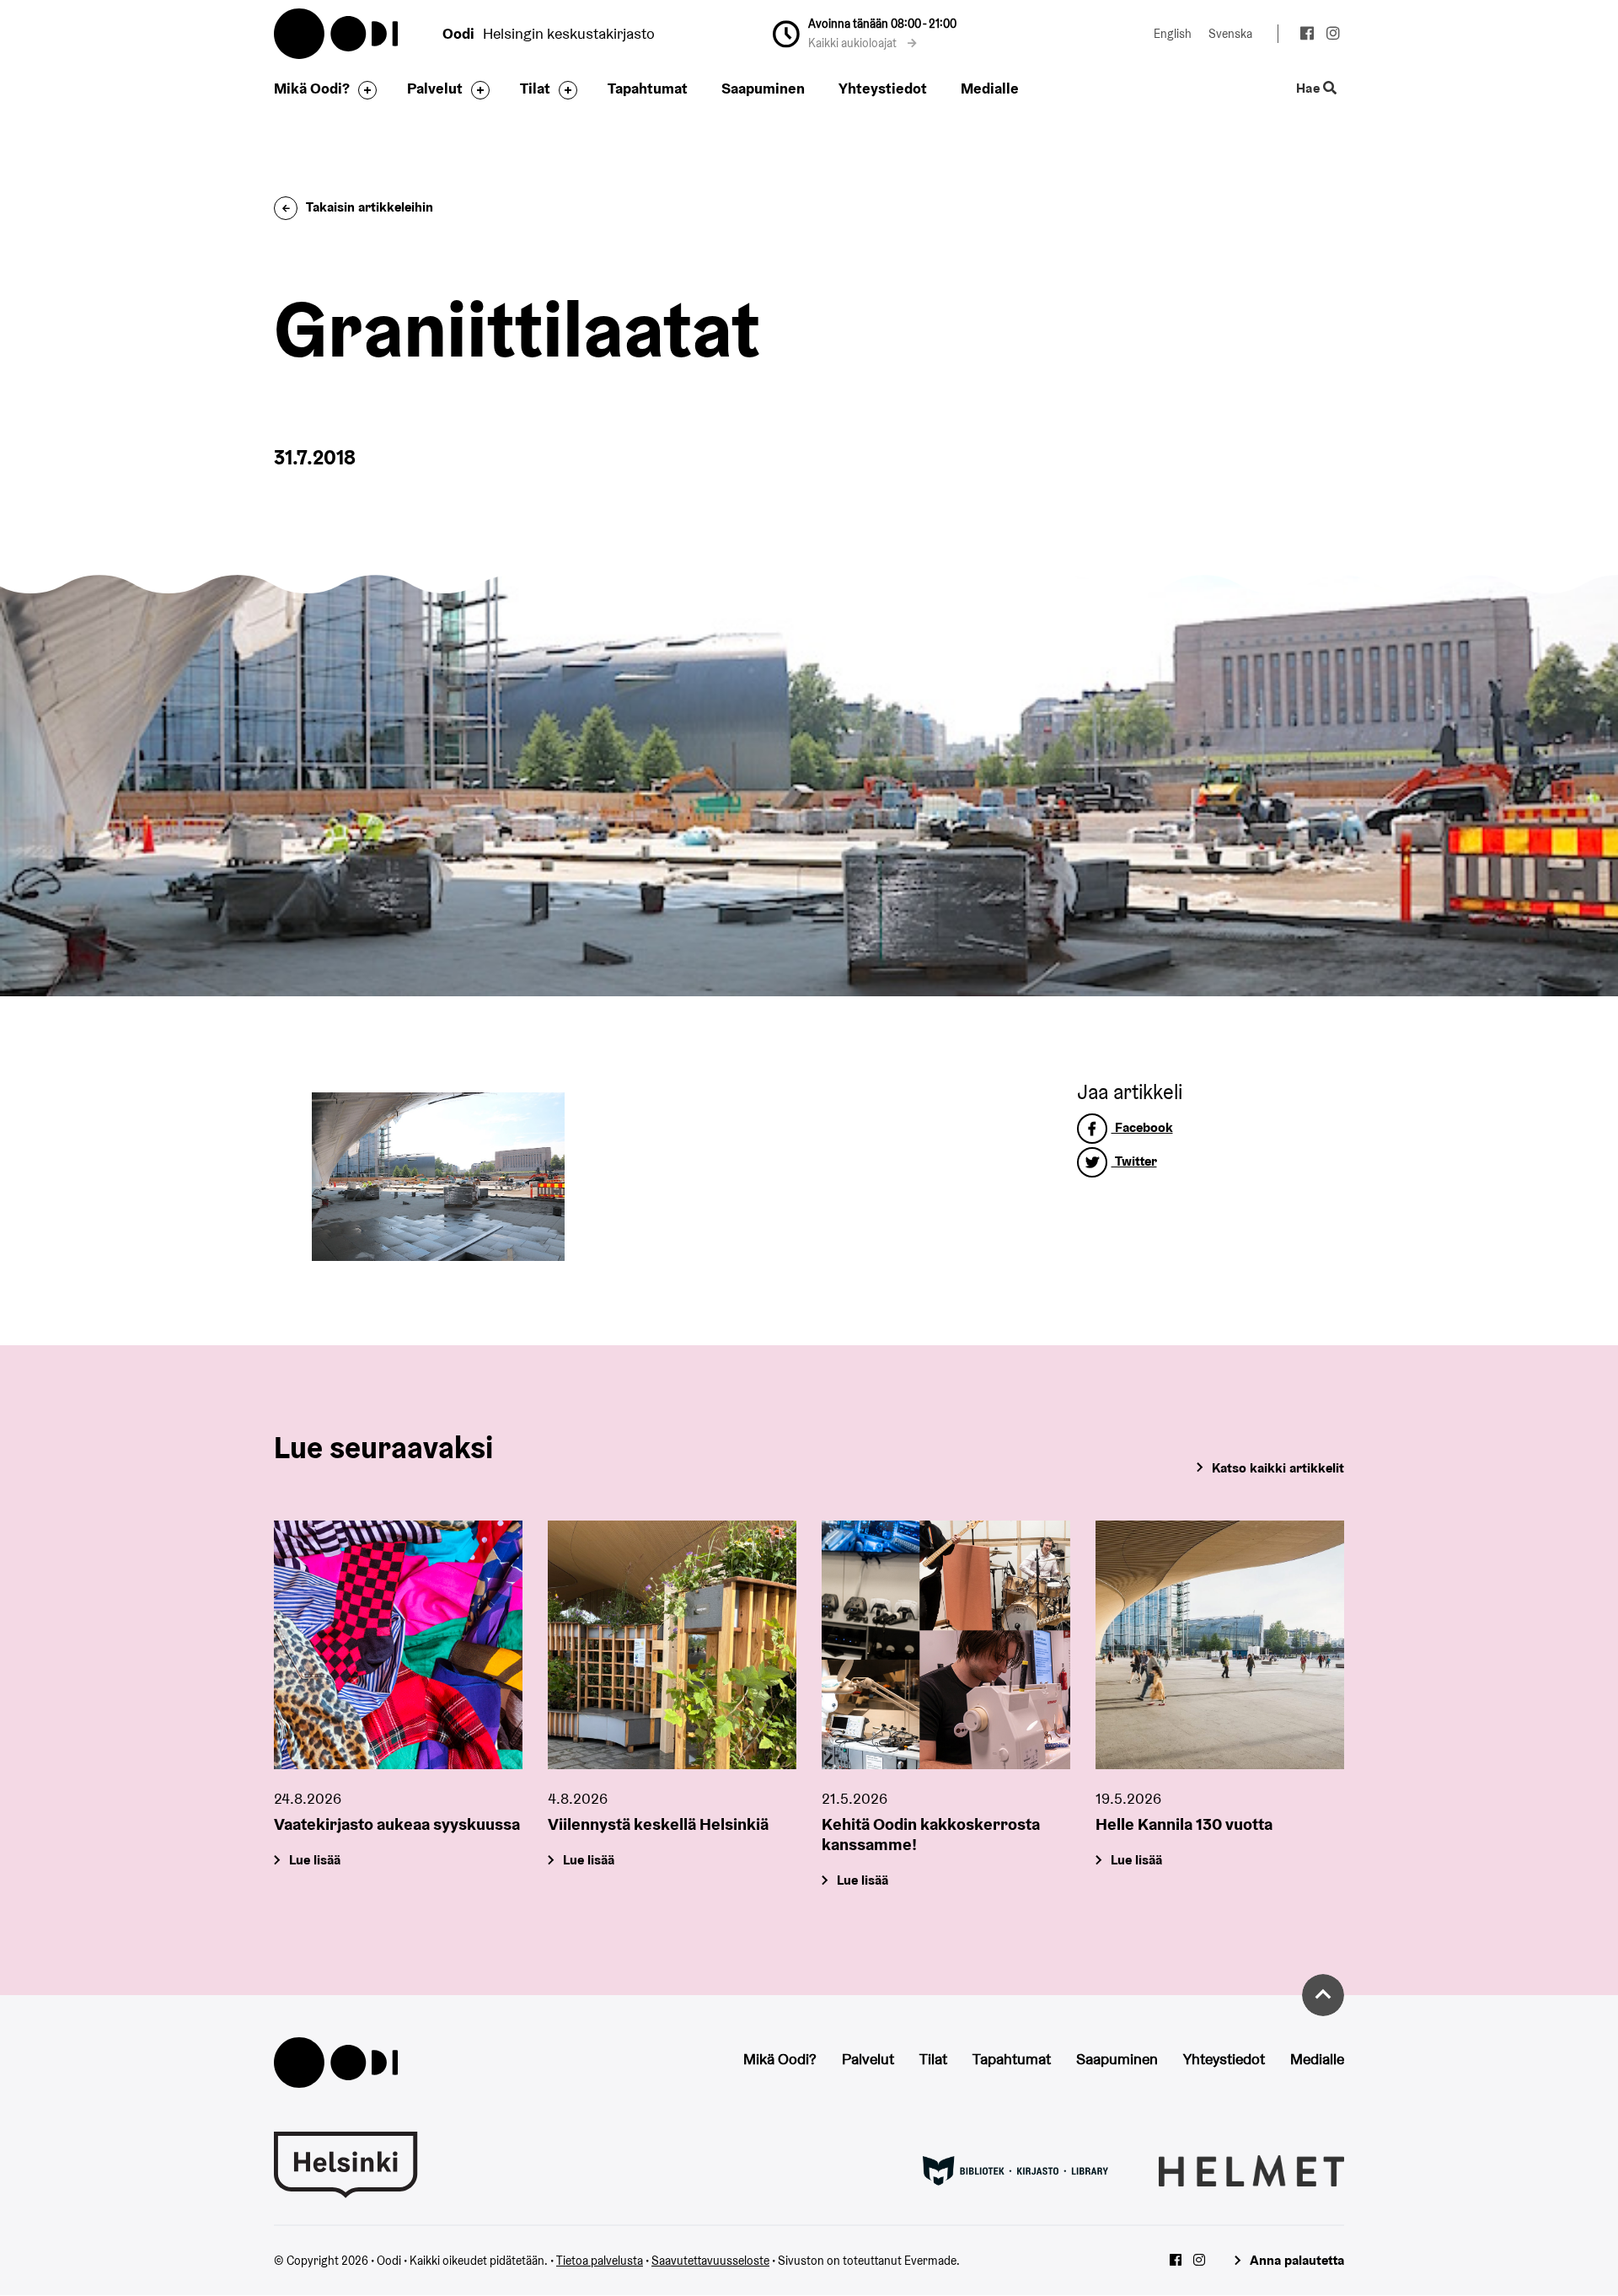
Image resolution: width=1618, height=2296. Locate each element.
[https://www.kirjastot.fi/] (1015, 2170)
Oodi (337, 34)
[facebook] (1307, 35)
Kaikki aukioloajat (854, 43)
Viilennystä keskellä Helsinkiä (658, 1824)
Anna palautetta (1297, 2260)
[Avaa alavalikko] (363, 90)
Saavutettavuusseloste (710, 2261)
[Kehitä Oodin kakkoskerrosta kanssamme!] (946, 1645)
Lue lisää (315, 1860)
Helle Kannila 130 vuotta (1184, 1824)
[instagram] (1333, 35)
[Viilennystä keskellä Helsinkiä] (672, 1645)
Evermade (930, 2261)
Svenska (1230, 34)
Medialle (990, 88)
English (1173, 34)
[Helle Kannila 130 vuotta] (1220, 1645)
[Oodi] (336, 2061)
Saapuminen (763, 88)
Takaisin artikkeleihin (370, 207)
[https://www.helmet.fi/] (1251, 2170)
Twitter (1134, 1161)
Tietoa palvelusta (600, 2261)
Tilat (535, 88)
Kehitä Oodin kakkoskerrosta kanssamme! (931, 1834)
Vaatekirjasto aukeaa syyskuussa (397, 1824)
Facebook (1142, 1127)
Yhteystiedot (883, 88)
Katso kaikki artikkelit (1278, 1468)
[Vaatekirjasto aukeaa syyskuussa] (398, 1645)
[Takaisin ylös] (1323, 1995)
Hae (1310, 89)
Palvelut (435, 88)
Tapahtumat (648, 88)
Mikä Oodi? (312, 88)
